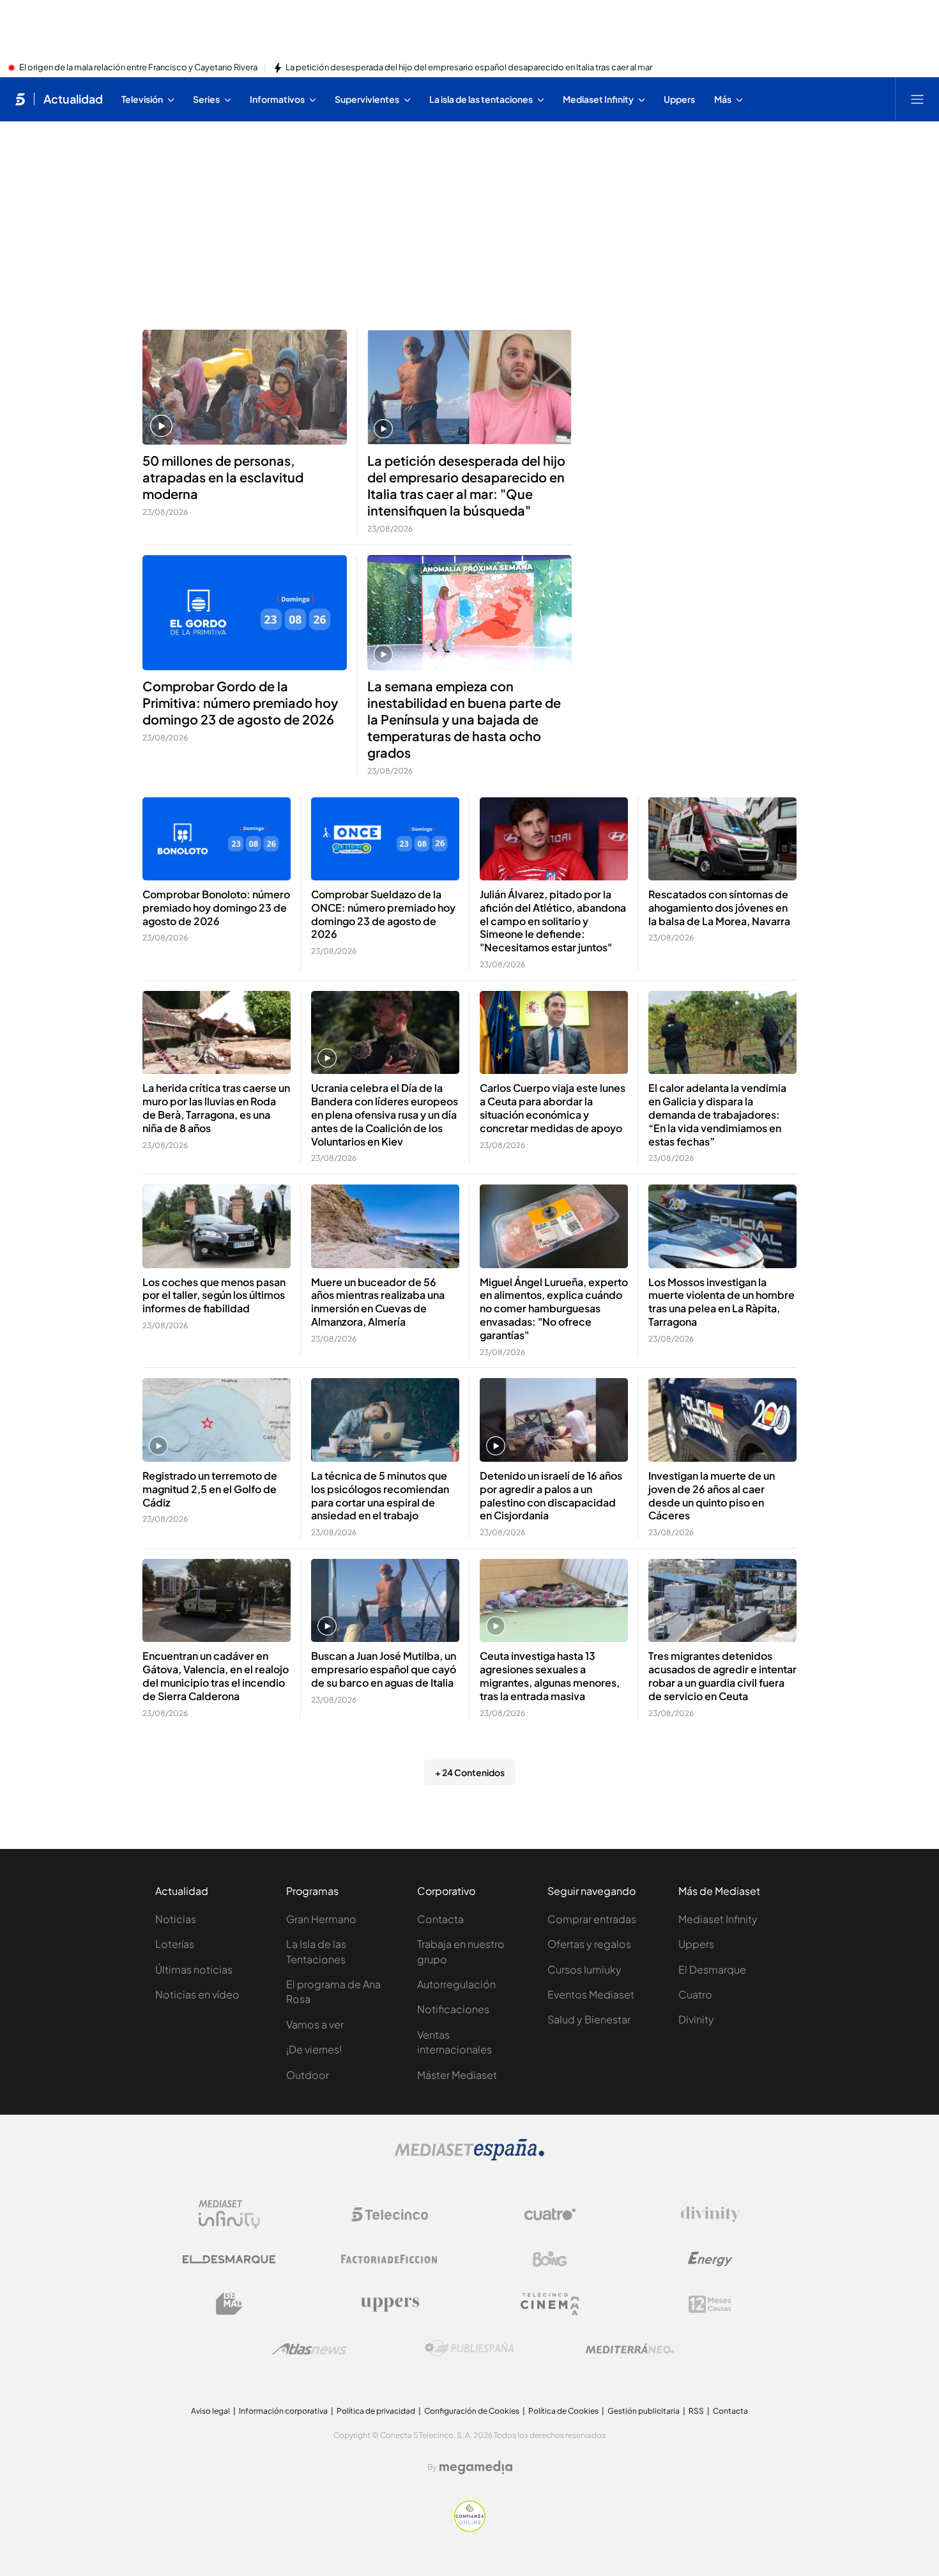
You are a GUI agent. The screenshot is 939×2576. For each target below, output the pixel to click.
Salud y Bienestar (589, 2019)
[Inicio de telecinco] (20, 99)
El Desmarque (712, 1969)
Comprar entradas (592, 1919)
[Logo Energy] (710, 2259)
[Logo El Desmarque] (229, 2259)
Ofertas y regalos (589, 1944)
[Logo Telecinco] (390, 2214)
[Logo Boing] (550, 2259)
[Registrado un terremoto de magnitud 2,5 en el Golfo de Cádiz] (217, 1420)
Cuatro (695, 1994)
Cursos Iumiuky (584, 1969)
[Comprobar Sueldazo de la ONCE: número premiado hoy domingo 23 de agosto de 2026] (385, 839)
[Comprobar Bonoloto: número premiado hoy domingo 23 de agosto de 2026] (217, 839)
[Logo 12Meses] (710, 2304)
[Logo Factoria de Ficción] (390, 2259)
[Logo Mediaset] (469, 2157)
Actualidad (73, 99)
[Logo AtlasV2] (309, 2349)
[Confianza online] (470, 2528)
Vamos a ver (315, 2024)
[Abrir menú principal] (917, 99)
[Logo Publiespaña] (469, 2349)
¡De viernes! (314, 2049)
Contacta (440, 1919)
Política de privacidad (376, 2411)
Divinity (696, 2019)
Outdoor (308, 2075)
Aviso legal (210, 2411)
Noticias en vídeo (197, 1994)
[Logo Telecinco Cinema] (550, 2304)
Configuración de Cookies (472, 2411)
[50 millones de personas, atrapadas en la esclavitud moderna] (245, 387)
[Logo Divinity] (710, 2214)
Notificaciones (453, 2009)
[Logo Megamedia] (476, 2467)
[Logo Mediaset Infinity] (229, 2214)
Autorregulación (456, 1984)
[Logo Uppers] (390, 2304)
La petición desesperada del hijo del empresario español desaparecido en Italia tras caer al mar (469, 68)
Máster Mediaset (457, 2075)
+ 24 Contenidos (470, 1772)
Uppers (696, 1944)
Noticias (176, 1919)
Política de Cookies (563, 2411)
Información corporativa (283, 2411)
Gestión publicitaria (644, 2411)
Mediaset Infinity (718, 1919)
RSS (696, 2411)
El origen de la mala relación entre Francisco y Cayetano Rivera (138, 68)
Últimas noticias (194, 1969)
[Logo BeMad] (229, 2304)
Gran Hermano (321, 1919)
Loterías (175, 1944)
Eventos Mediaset (591, 1994)
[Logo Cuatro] (550, 2214)
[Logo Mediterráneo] (630, 2349)
